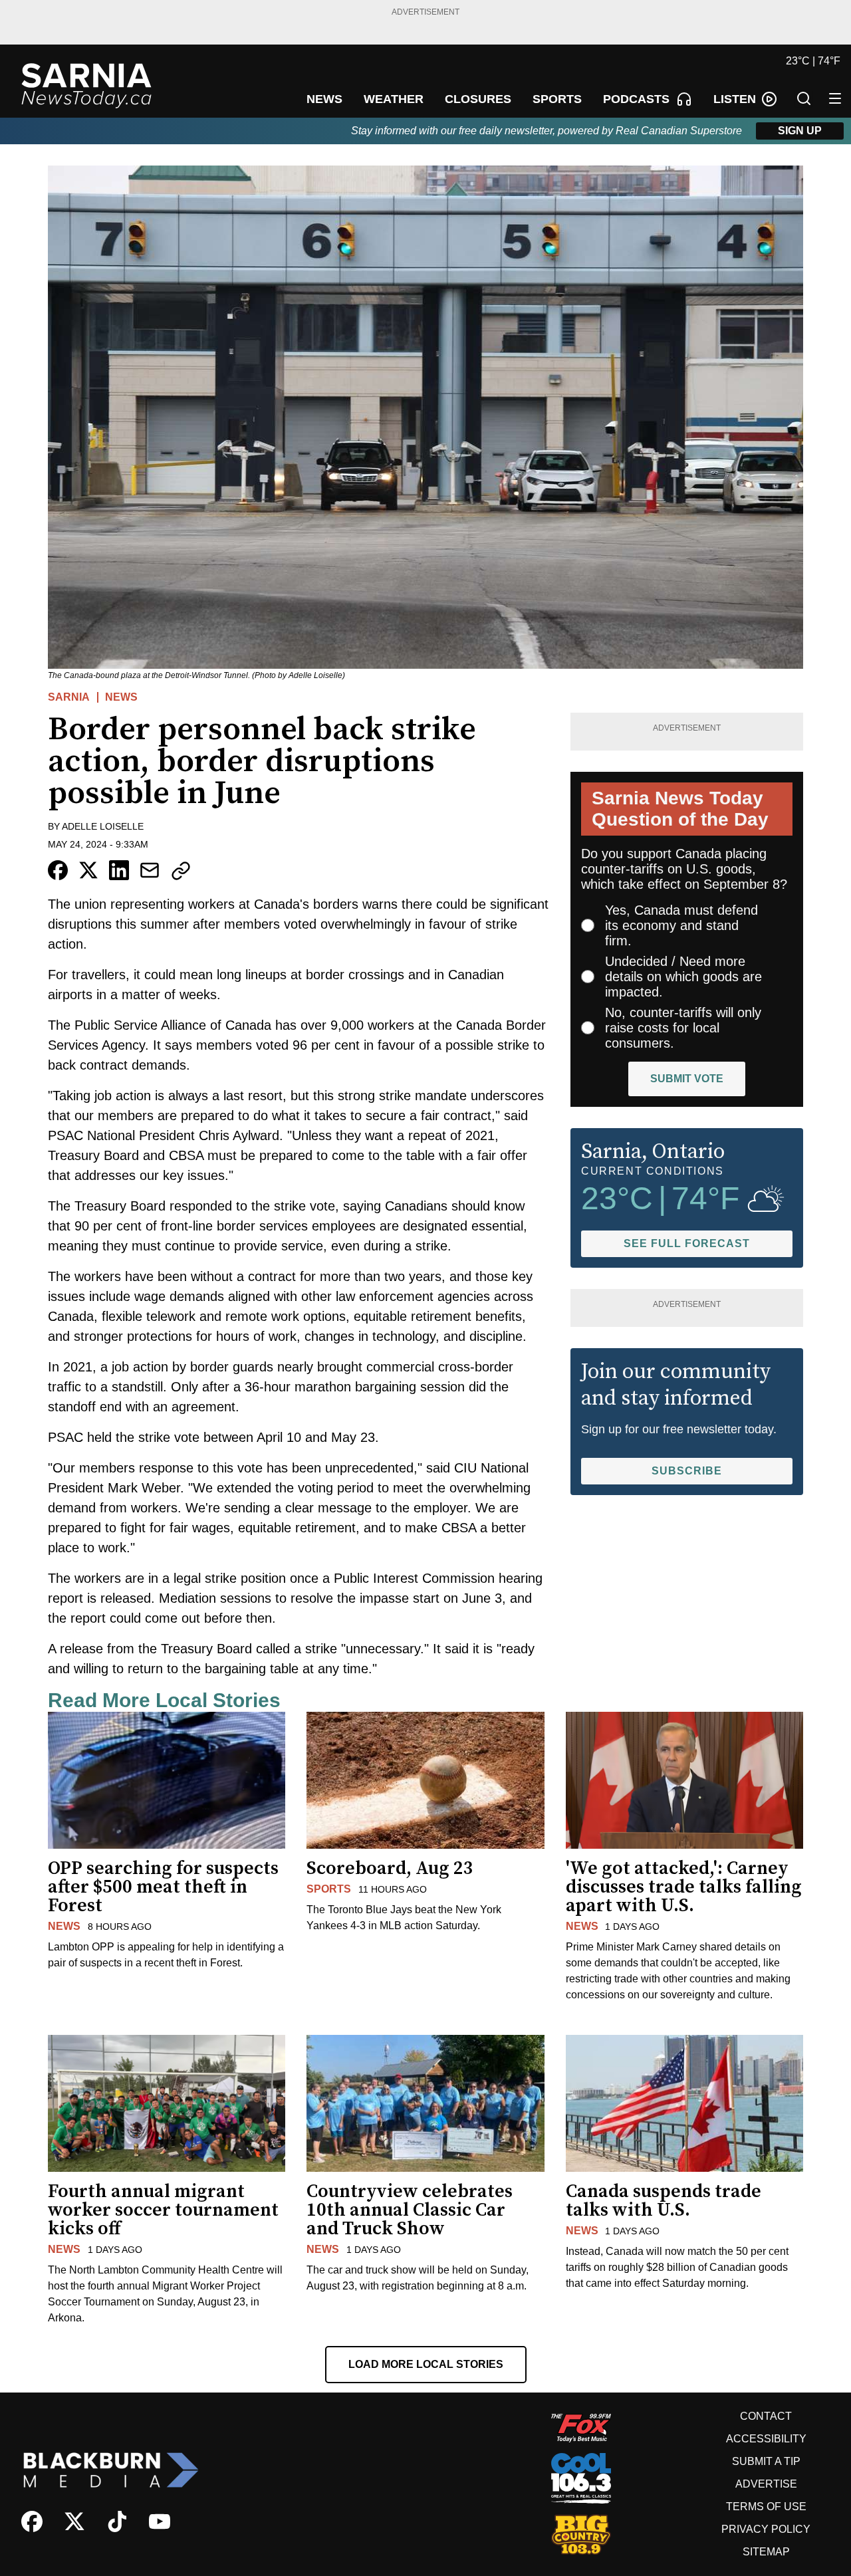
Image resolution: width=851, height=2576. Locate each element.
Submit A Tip (766, 2461)
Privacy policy (766, 2529)
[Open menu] (835, 98)
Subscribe (687, 1471)
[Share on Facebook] (58, 870)
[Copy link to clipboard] (181, 871)
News (121, 697)
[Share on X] (88, 870)
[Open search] (804, 98)
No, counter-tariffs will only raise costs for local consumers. (683, 1028)
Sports (329, 1889)
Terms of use (766, 2507)
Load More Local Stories (426, 2364)
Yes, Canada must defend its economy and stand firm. (681, 925)
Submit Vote (687, 1079)
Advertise (766, 2484)
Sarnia (69, 697)
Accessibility (766, 2439)
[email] (150, 870)
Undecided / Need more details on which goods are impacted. (683, 977)
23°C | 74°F (813, 61)
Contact (766, 2416)
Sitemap (766, 2552)
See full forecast (687, 1243)
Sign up (800, 131)
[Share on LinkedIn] (119, 870)
